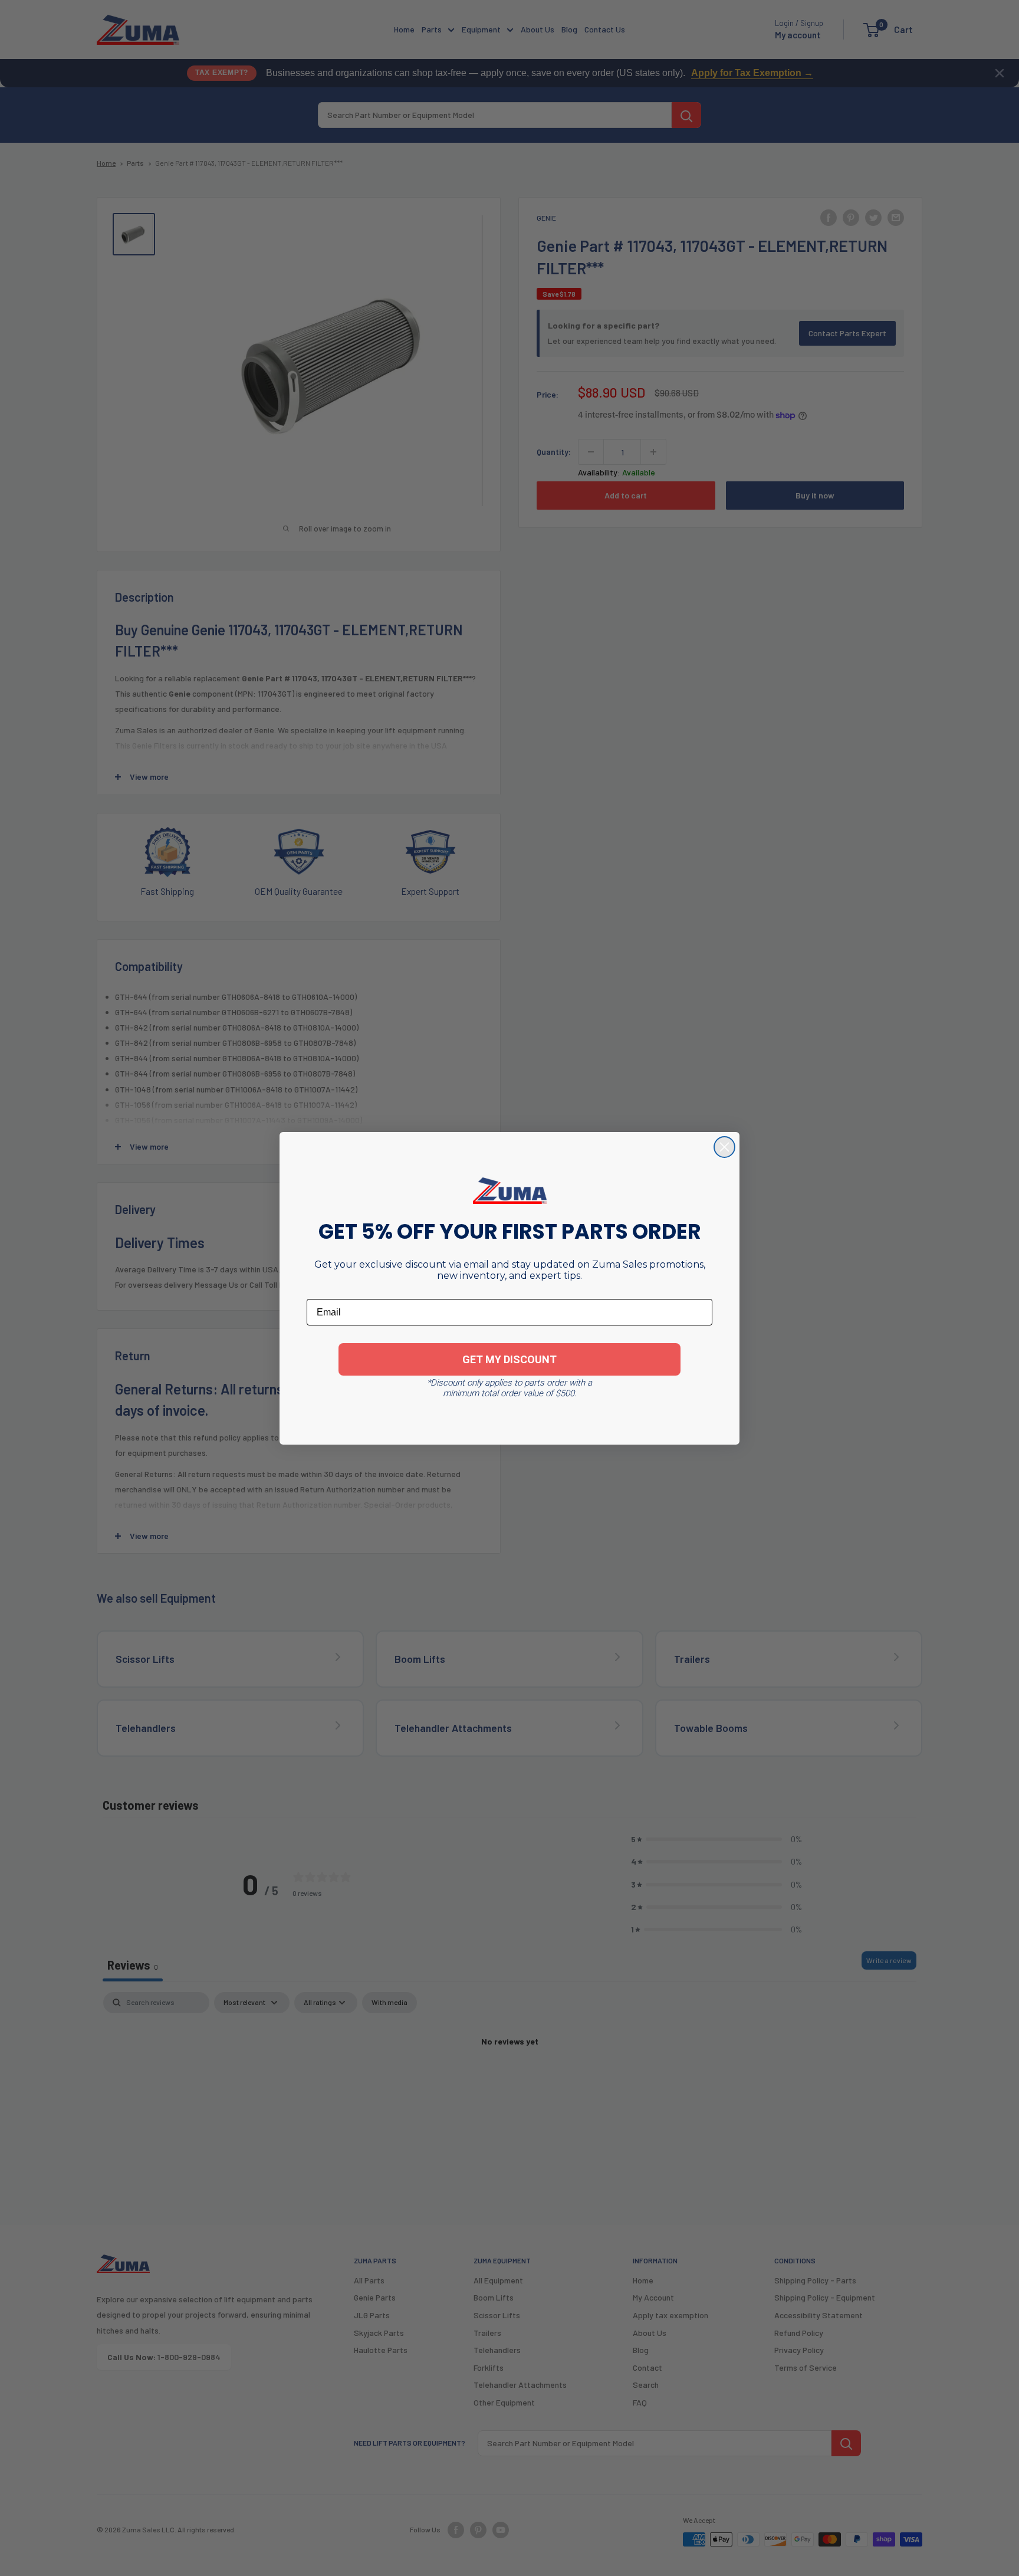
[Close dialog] (724, 1147)
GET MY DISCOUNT (509, 1359)
